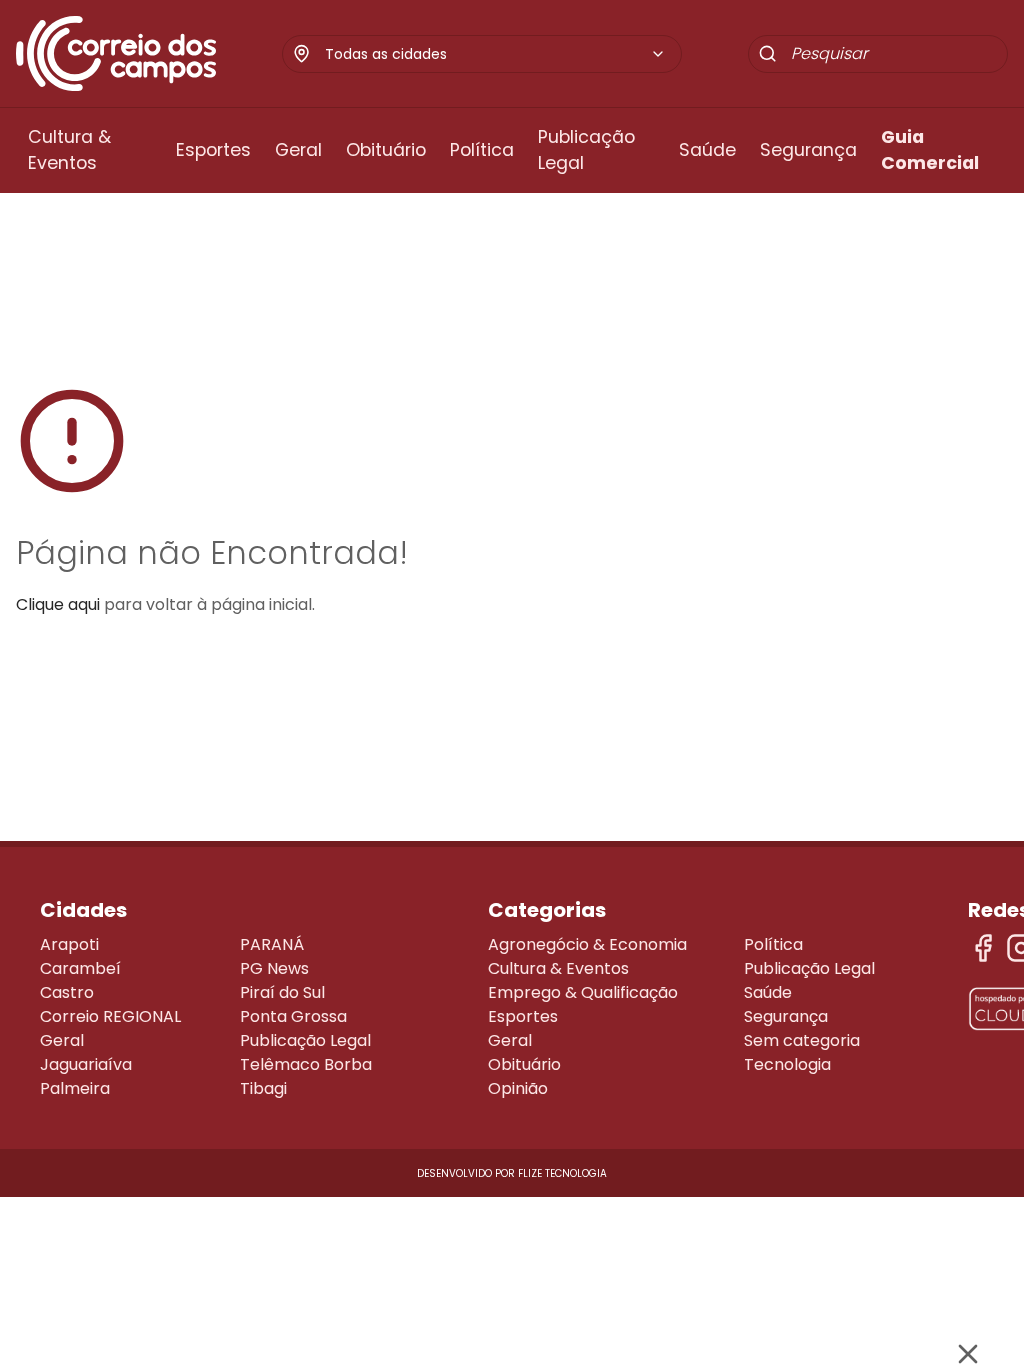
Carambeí (80, 968)
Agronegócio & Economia (587, 944)
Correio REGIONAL (110, 1016)
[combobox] (495, 54)
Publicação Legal (586, 150)
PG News (274, 968)
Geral (298, 150)
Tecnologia (787, 1064)
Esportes (213, 150)
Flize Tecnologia (562, 1173)
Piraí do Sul (282, 992)
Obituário (386, 150)
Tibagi (263, 1088)
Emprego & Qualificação (583, 992)
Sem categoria (802, 1040)
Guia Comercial (930, 150)
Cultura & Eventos (69, 150)
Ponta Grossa (293, 1016)
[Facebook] (983, 948)
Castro (67, 992)
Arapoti (69, 944)
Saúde (707, 150)
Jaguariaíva (86, 1064)
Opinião (518, 1088)
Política (482, 150)
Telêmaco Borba (306, 1064)
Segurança (808, 150)
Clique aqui (58, 604)
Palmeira (75, 1088)
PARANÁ (272, 944)
